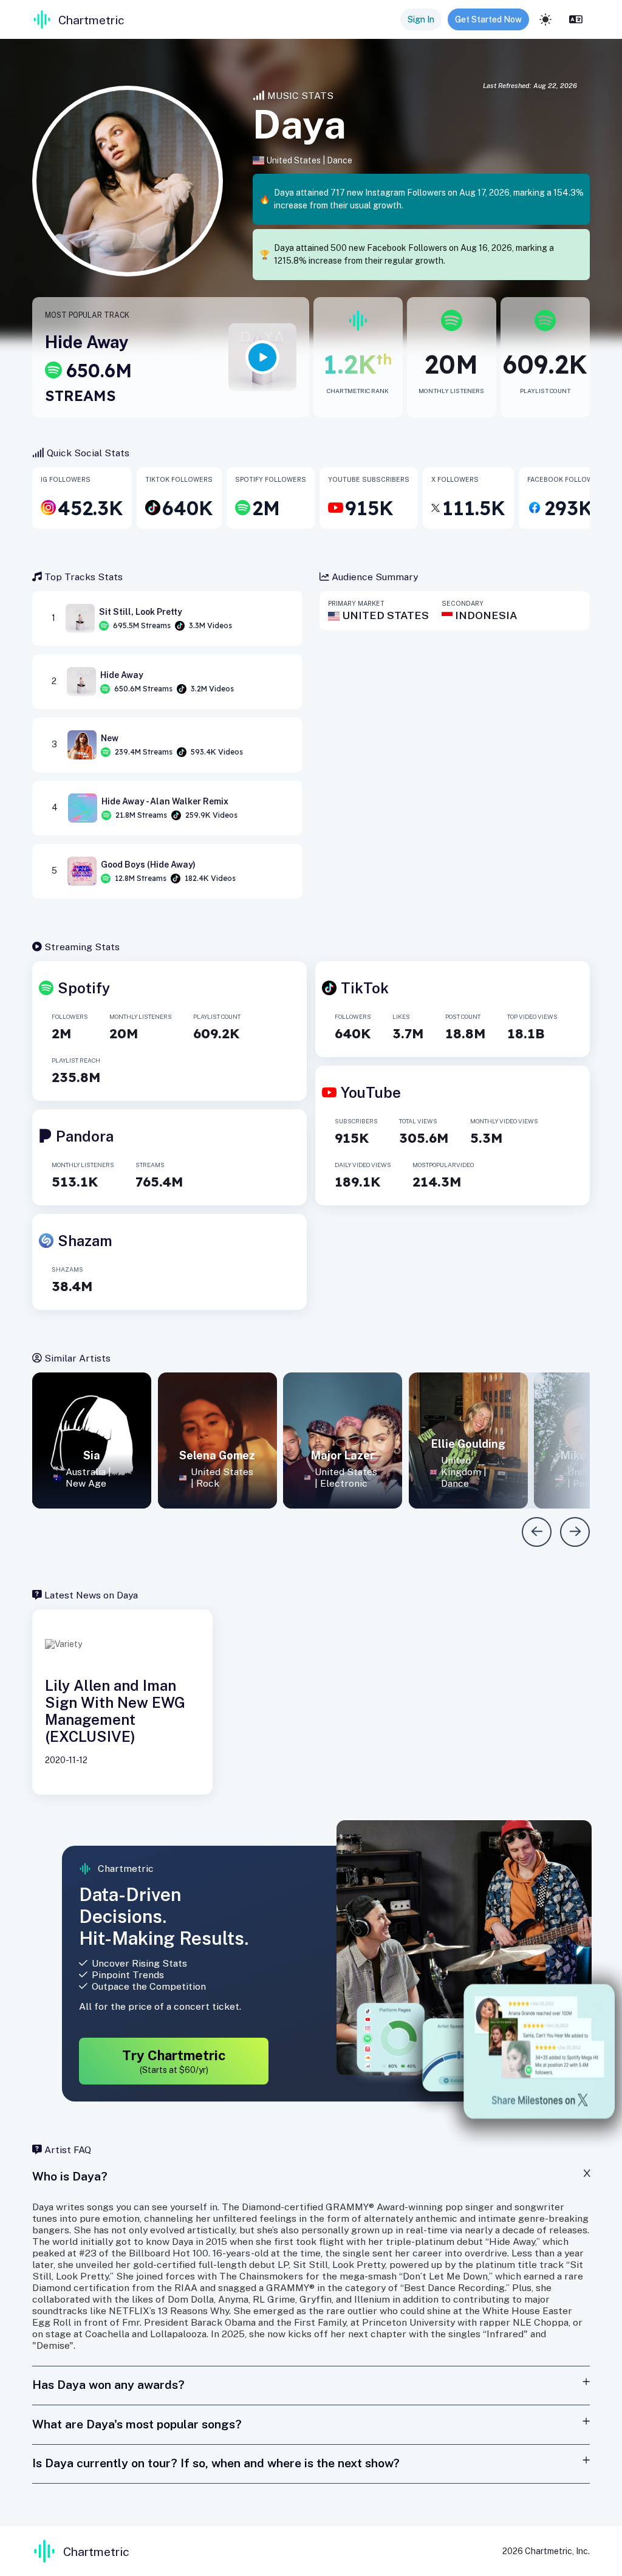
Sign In (421, 19)
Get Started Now (488, 19)
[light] (545, 19)
